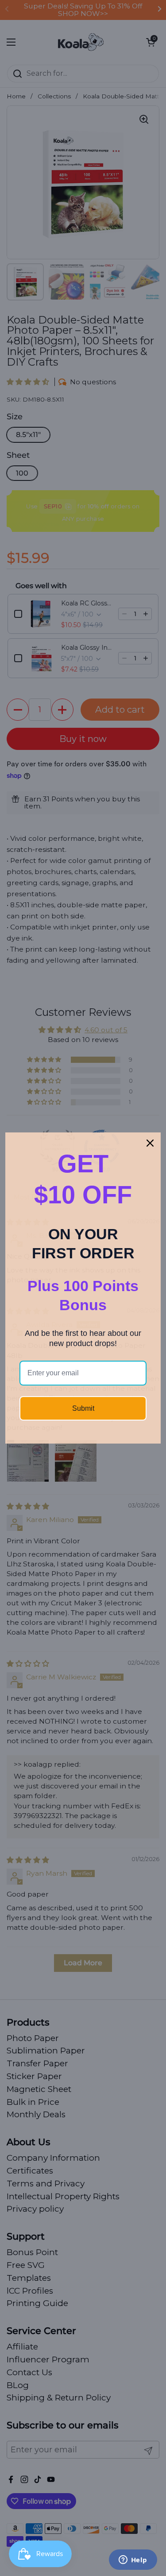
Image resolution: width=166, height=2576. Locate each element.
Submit (83, 1408)
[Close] (150, 1143)
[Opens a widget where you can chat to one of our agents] (133, 2560)
